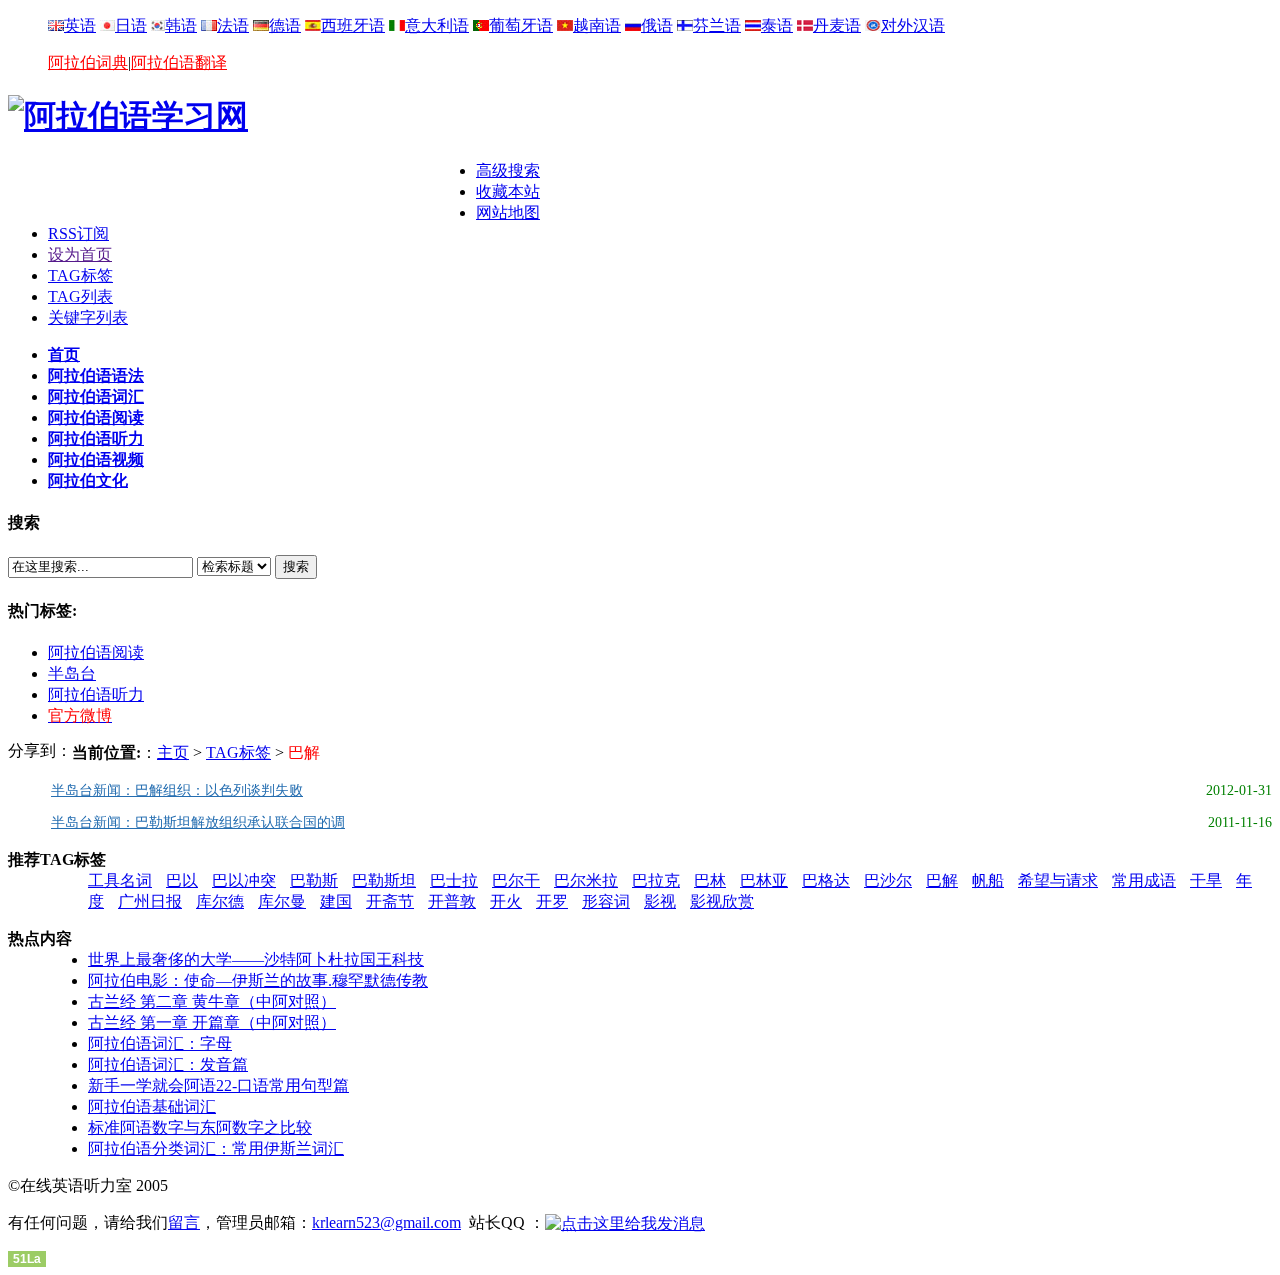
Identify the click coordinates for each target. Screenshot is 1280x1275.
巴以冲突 (244, 880)
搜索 (296, 566)
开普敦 (452, 901)
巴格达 (826, 880)
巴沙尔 (888, 880)
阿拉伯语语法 (96, 375)
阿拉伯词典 (88, 62)
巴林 (710, 880)
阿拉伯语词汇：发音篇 (168, 1064)
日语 (131, 25)
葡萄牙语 (521, 25)
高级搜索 (508, 170)
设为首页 (80, 254)
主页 (173, 752)
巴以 (182, 880)
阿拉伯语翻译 (179, 62)
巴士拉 (454, 880)
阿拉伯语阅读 (96, 417)
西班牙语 (353, 25)
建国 (336, 901)
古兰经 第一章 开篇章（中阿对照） (212, 1022)
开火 (506, 901)
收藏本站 (508, 191)
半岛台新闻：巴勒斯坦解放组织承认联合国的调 (198, 822)
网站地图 (508, 212)
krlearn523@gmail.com (386, 1222)
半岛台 (72, 673)
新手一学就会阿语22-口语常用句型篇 (218, 1085)
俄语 (657, 25)
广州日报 (150, 901)
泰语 (777, 25)
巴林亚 (764, 880)
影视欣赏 (722, 901)
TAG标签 (80, 275)
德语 (285, 25)
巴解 (942, 880)
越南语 (597, 25)
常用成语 (1144, 880)
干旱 (1206, 880)
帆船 (988, 880)
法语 (233, 25)
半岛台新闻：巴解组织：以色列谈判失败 (177, 790)
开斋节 (390, 901)
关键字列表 (88, 317)
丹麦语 (837, 25)
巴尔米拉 (586, 880)
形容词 (606, 901)
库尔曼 (282, 901)
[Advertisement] (242, 191)
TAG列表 (80, 296)
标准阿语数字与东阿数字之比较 (200, 1127)
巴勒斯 (314, 880)
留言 (184, 1222)
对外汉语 (913, 25)
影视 (660, 901)
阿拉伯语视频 (96, 459)
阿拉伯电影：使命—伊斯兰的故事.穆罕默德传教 (258, 980)
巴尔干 (516, 880)
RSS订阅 (78, 233)
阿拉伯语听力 (96, 438)
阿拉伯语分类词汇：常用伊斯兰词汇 (216, 1148)
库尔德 (220, 901)
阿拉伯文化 (88, 480)
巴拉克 (656, 880)
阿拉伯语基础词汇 (152, 1106)
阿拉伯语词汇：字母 (160, 1043)
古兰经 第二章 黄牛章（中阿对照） (212, 1001)
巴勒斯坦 (384, 880)
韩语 (181, 25)
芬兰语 (717, 25)
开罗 (552, 901)
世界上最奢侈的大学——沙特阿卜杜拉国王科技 (256, 959)
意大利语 (437, 25)
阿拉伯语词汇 (96, 396)
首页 (64, 354)
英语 (80, 25)
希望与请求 (1058, 880)
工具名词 (120, 880)
